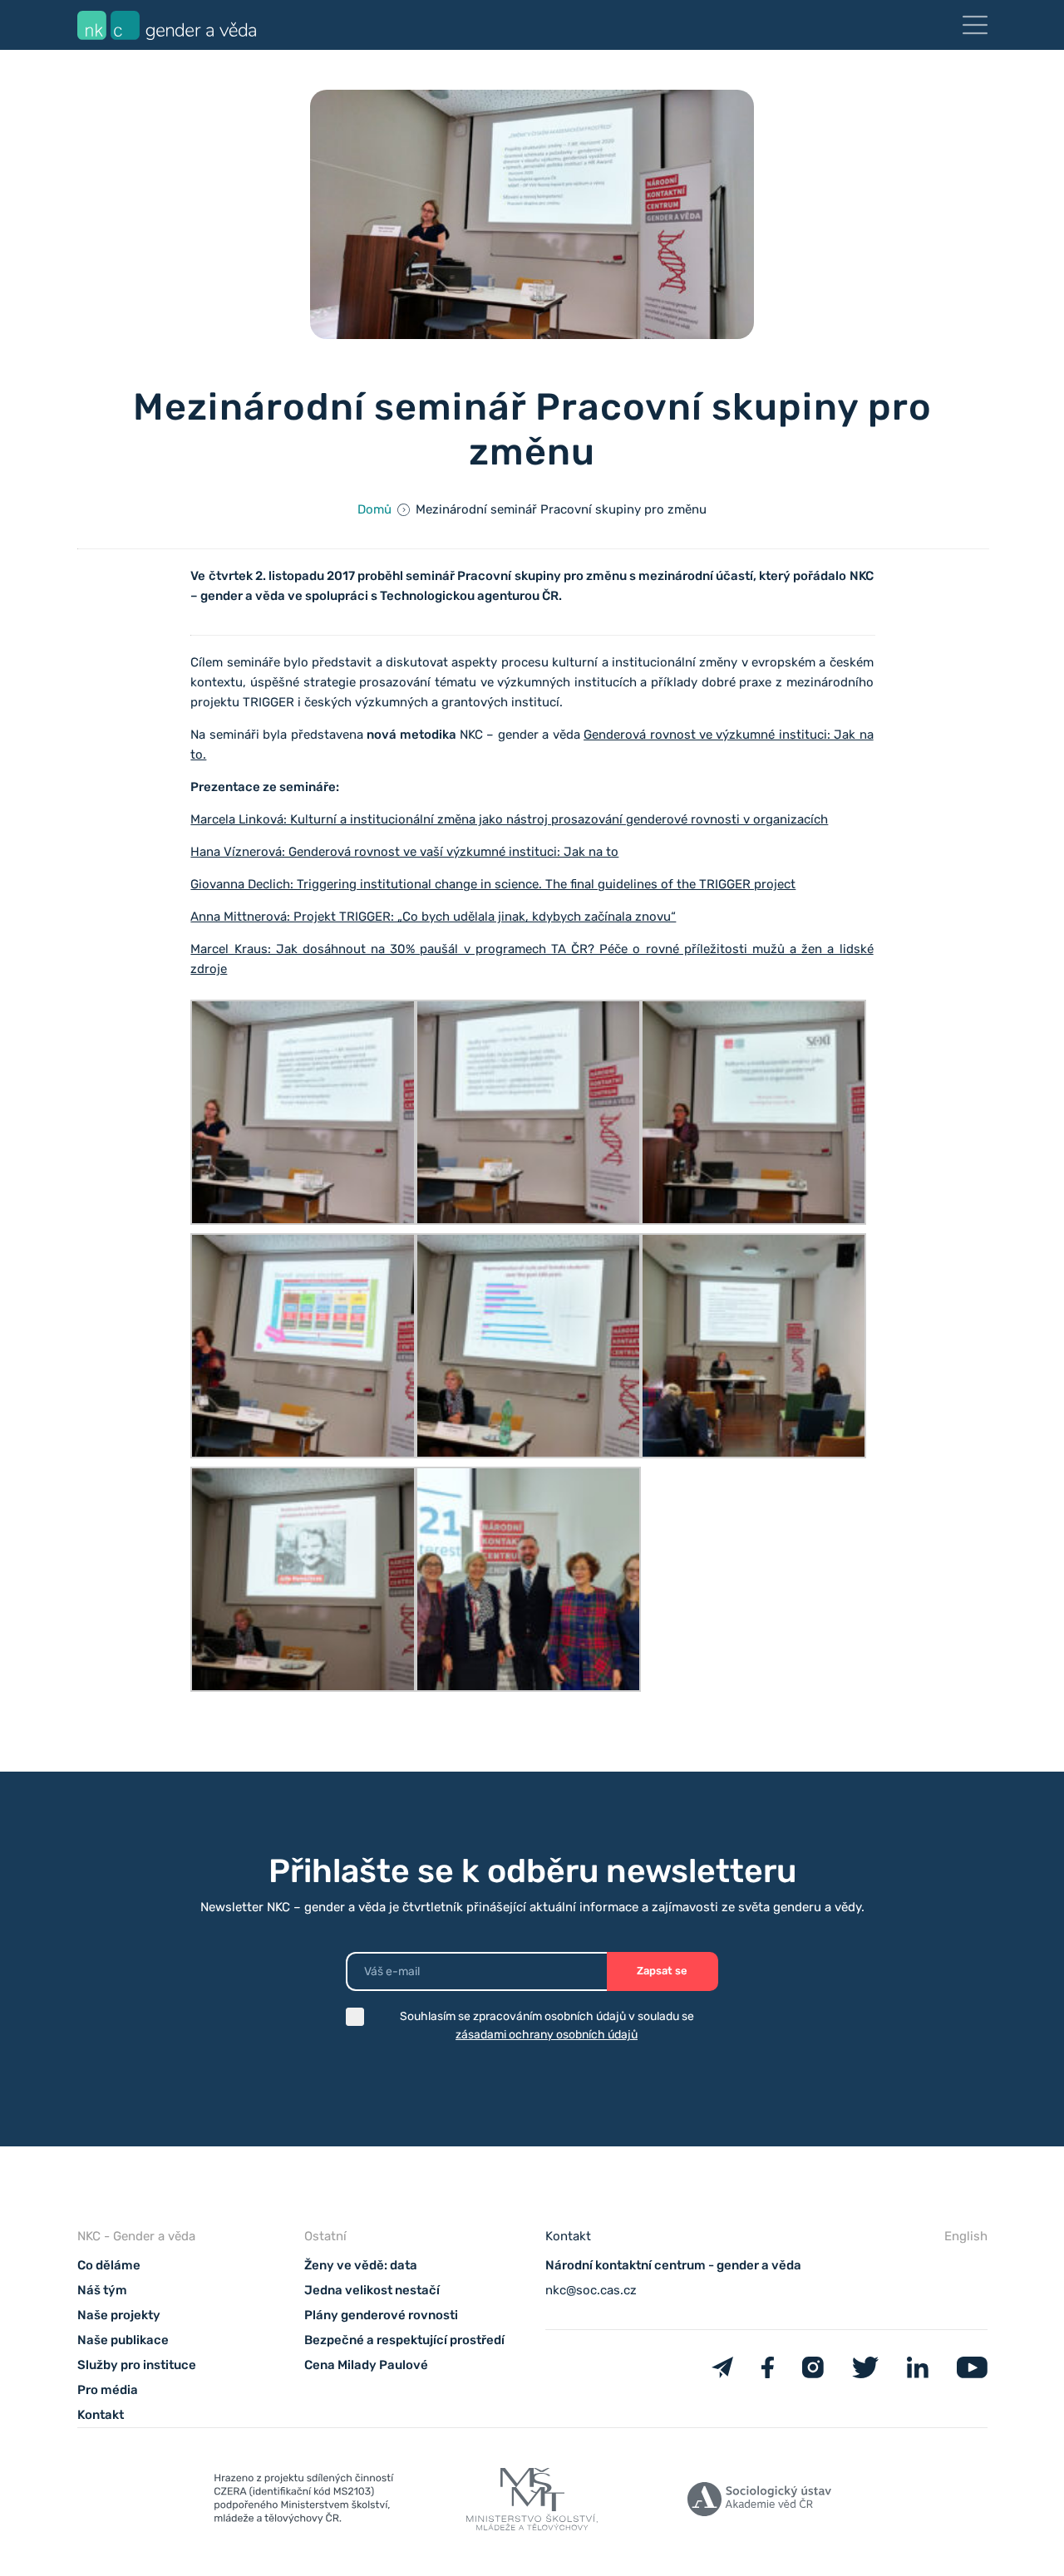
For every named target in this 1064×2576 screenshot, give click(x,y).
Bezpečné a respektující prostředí (404, 2340)
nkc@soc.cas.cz (591, 2290)
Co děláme (109, 2265)
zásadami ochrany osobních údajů (547, 2035)
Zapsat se (662, 1971)
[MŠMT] (304, 2502)
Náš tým (102, 2290)
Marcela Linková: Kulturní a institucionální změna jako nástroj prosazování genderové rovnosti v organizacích (509, 819)
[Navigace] (975, 25)
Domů (374, 509)
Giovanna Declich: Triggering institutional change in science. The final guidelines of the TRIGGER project (493, 884)
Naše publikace (123, 2340)
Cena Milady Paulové (366, 2365)
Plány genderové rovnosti (381, 2315)
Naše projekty (119, 2315)
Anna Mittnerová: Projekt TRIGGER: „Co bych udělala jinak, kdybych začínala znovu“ (433, 917)
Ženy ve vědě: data (361, 2265)
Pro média (108, 2390)
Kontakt (101, 2415)
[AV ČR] (760, 2502)
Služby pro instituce (137, 2365)
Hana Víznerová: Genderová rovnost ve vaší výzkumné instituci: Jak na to (404, 852)
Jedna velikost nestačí (372, 2290)
